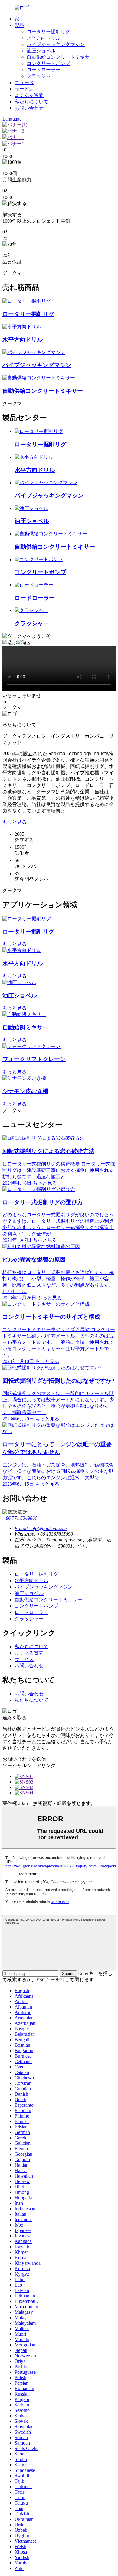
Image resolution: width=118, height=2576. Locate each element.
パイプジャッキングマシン (56, 44)
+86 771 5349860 (20, 1518)
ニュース (24, 83)
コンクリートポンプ (48, 63)
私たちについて (31, 102)
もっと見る (15, 822)
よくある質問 (29, 95)
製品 (19, 25)
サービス (24, 89)
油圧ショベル (41, 51)
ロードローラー (44, 70)
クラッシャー (41, 76)
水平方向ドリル (44, 38)
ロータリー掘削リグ (48, 32)
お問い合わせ (29, 108)
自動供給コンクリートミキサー (61, 57)
